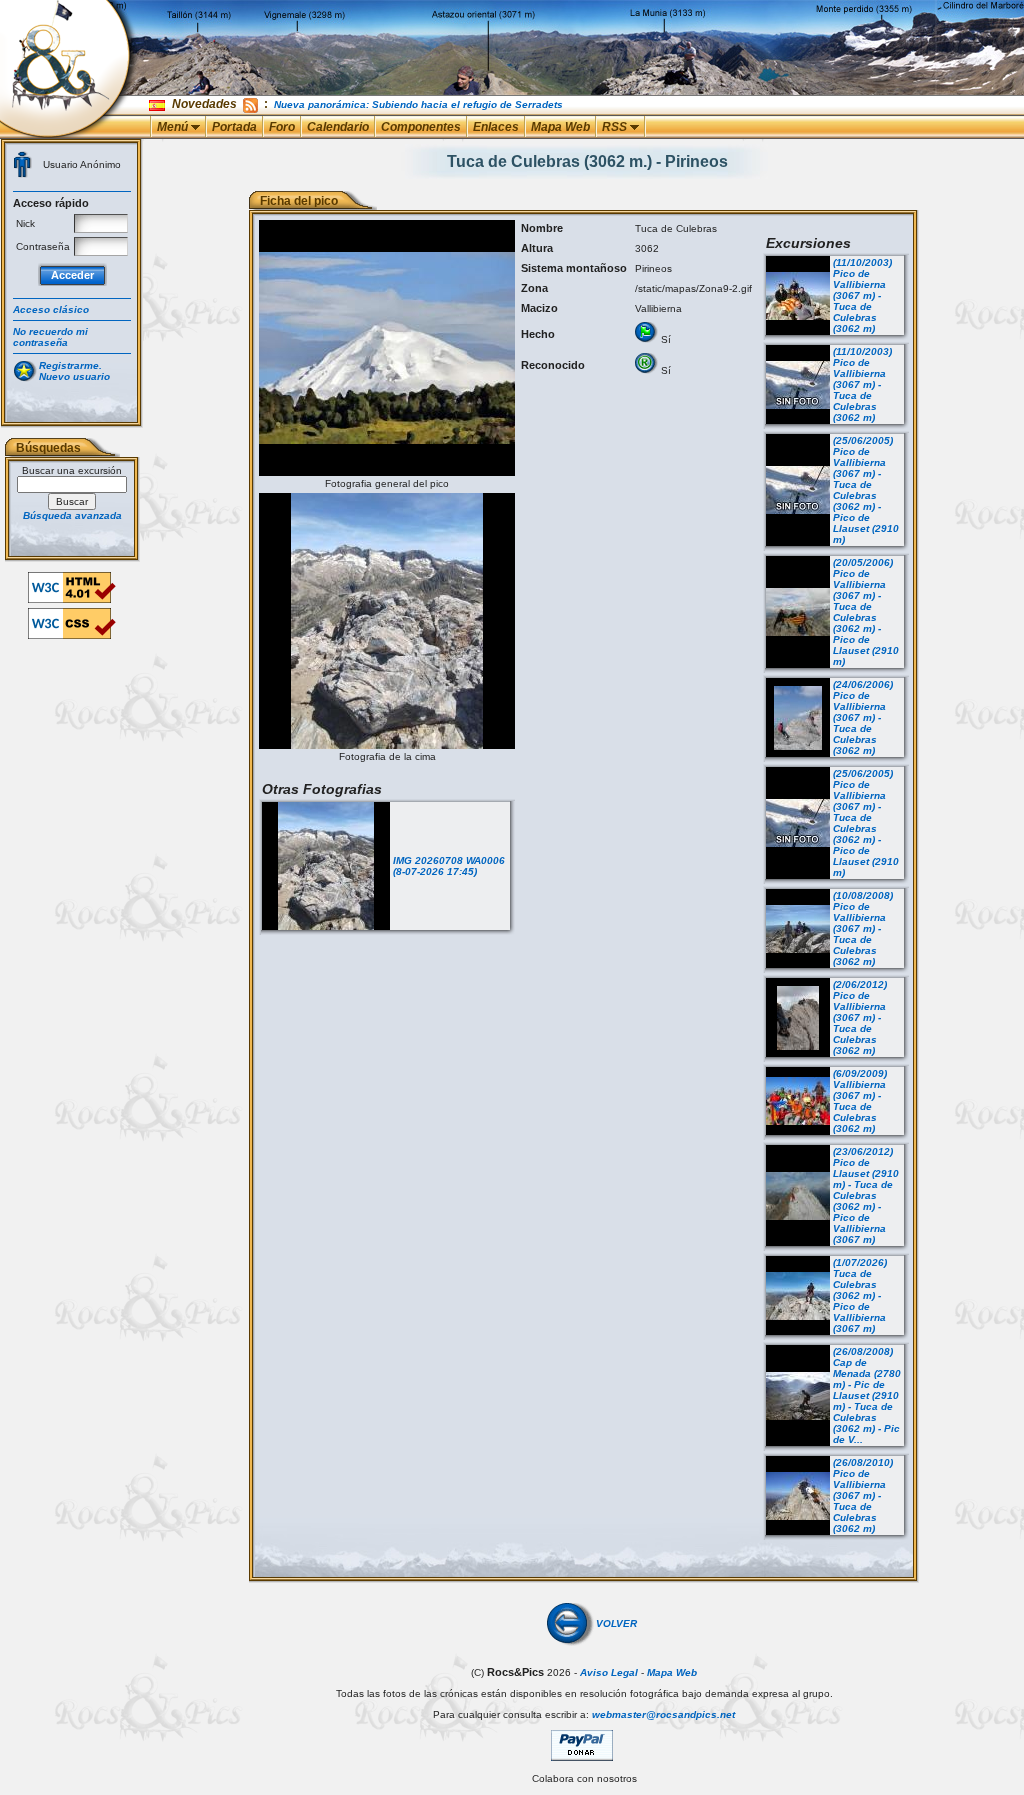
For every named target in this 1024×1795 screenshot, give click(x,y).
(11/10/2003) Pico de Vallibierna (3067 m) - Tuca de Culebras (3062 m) (862, 295)
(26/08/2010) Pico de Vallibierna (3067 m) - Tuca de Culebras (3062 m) (863, 1495)
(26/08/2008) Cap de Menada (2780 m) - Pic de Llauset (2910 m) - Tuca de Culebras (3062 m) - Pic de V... (867, 1395)
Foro (282, 127)
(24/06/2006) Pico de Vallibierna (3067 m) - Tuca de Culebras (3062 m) (863, 717)
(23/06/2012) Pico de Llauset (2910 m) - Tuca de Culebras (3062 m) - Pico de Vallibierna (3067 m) (866, 1195)
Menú (174, 127)
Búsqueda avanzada (72, 515)
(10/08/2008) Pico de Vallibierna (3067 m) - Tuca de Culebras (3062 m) (863, 928)
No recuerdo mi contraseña (50, 337)
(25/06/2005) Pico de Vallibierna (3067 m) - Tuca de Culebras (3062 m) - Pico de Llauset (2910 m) (866, 490)
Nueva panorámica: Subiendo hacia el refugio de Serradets (418, 104)
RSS (616, 127)
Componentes (421, 127)
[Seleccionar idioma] (158, 104)
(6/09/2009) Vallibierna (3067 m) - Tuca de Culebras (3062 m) (860, 1101)
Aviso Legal (609, 1672)
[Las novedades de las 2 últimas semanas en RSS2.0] (250, 104)
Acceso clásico (51, 309)
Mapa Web (560, 127)
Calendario (338, 127)
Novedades (204, 104)
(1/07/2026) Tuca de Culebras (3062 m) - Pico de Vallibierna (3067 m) (860, 1295)
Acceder (72, 275)
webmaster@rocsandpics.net (663, 1714)
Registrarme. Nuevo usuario (74, 371)
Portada (234, 127)
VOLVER (616, 1623)
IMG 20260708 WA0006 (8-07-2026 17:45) (449, 866)
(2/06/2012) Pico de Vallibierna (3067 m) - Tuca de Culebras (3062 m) (860, 1017)
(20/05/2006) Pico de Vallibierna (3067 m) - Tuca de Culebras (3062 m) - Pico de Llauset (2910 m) (866, 612)
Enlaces (496, 127)
